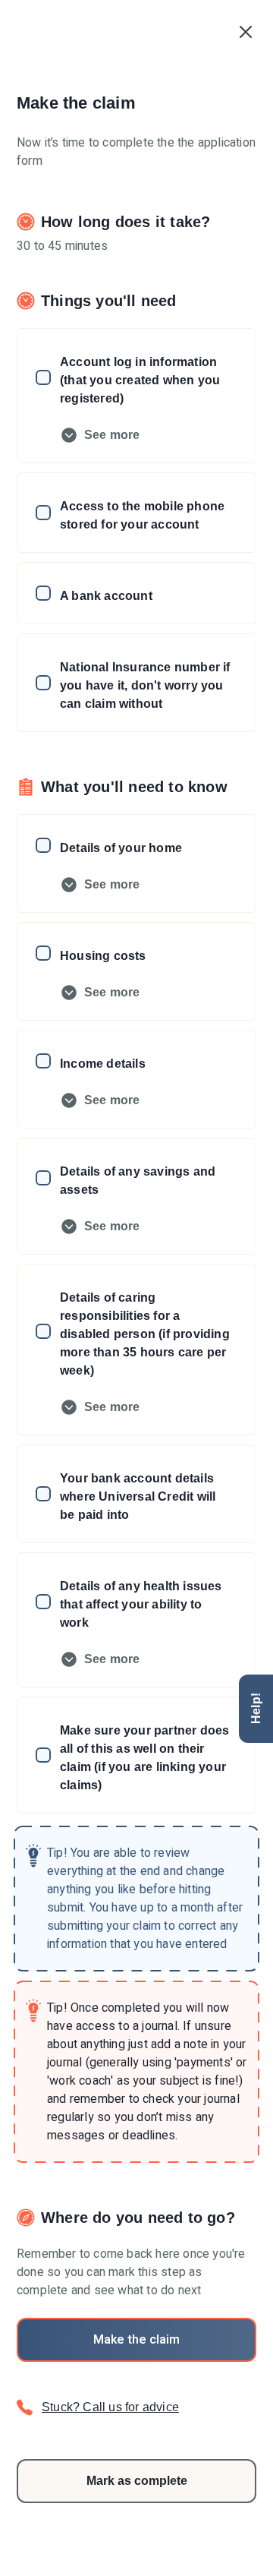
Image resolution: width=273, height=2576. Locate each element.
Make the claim (136, 2340)
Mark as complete (137, 2481)
